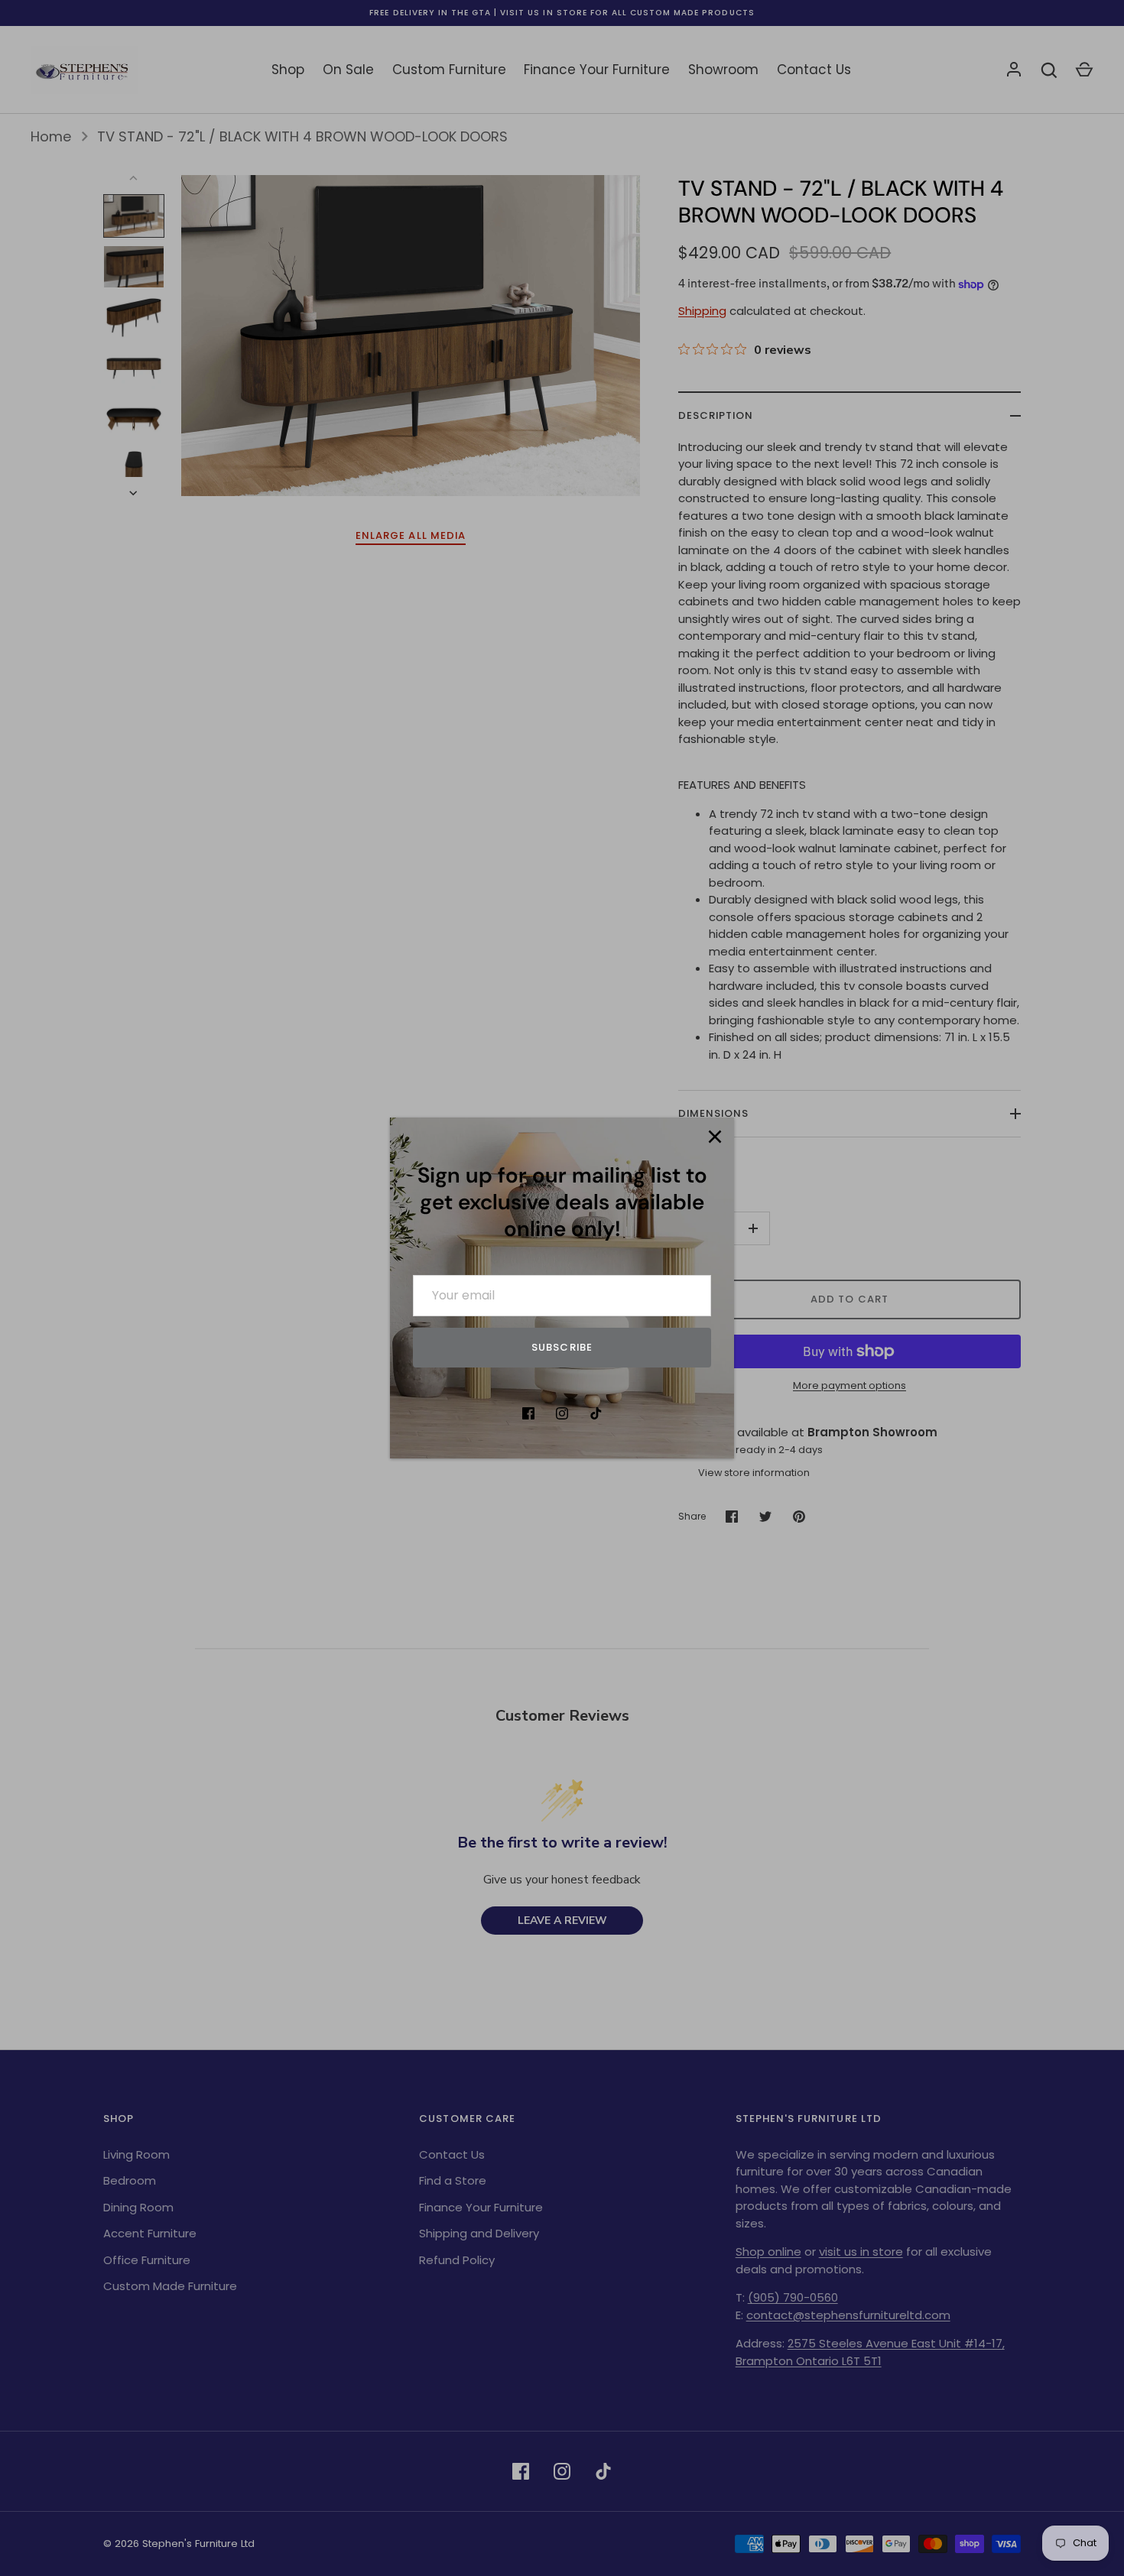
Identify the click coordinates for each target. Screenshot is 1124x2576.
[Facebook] (528, 1413)
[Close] (715, 1137)
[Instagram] (562, 1413)
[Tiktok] (596, 1413)
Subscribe (562, 1347)
